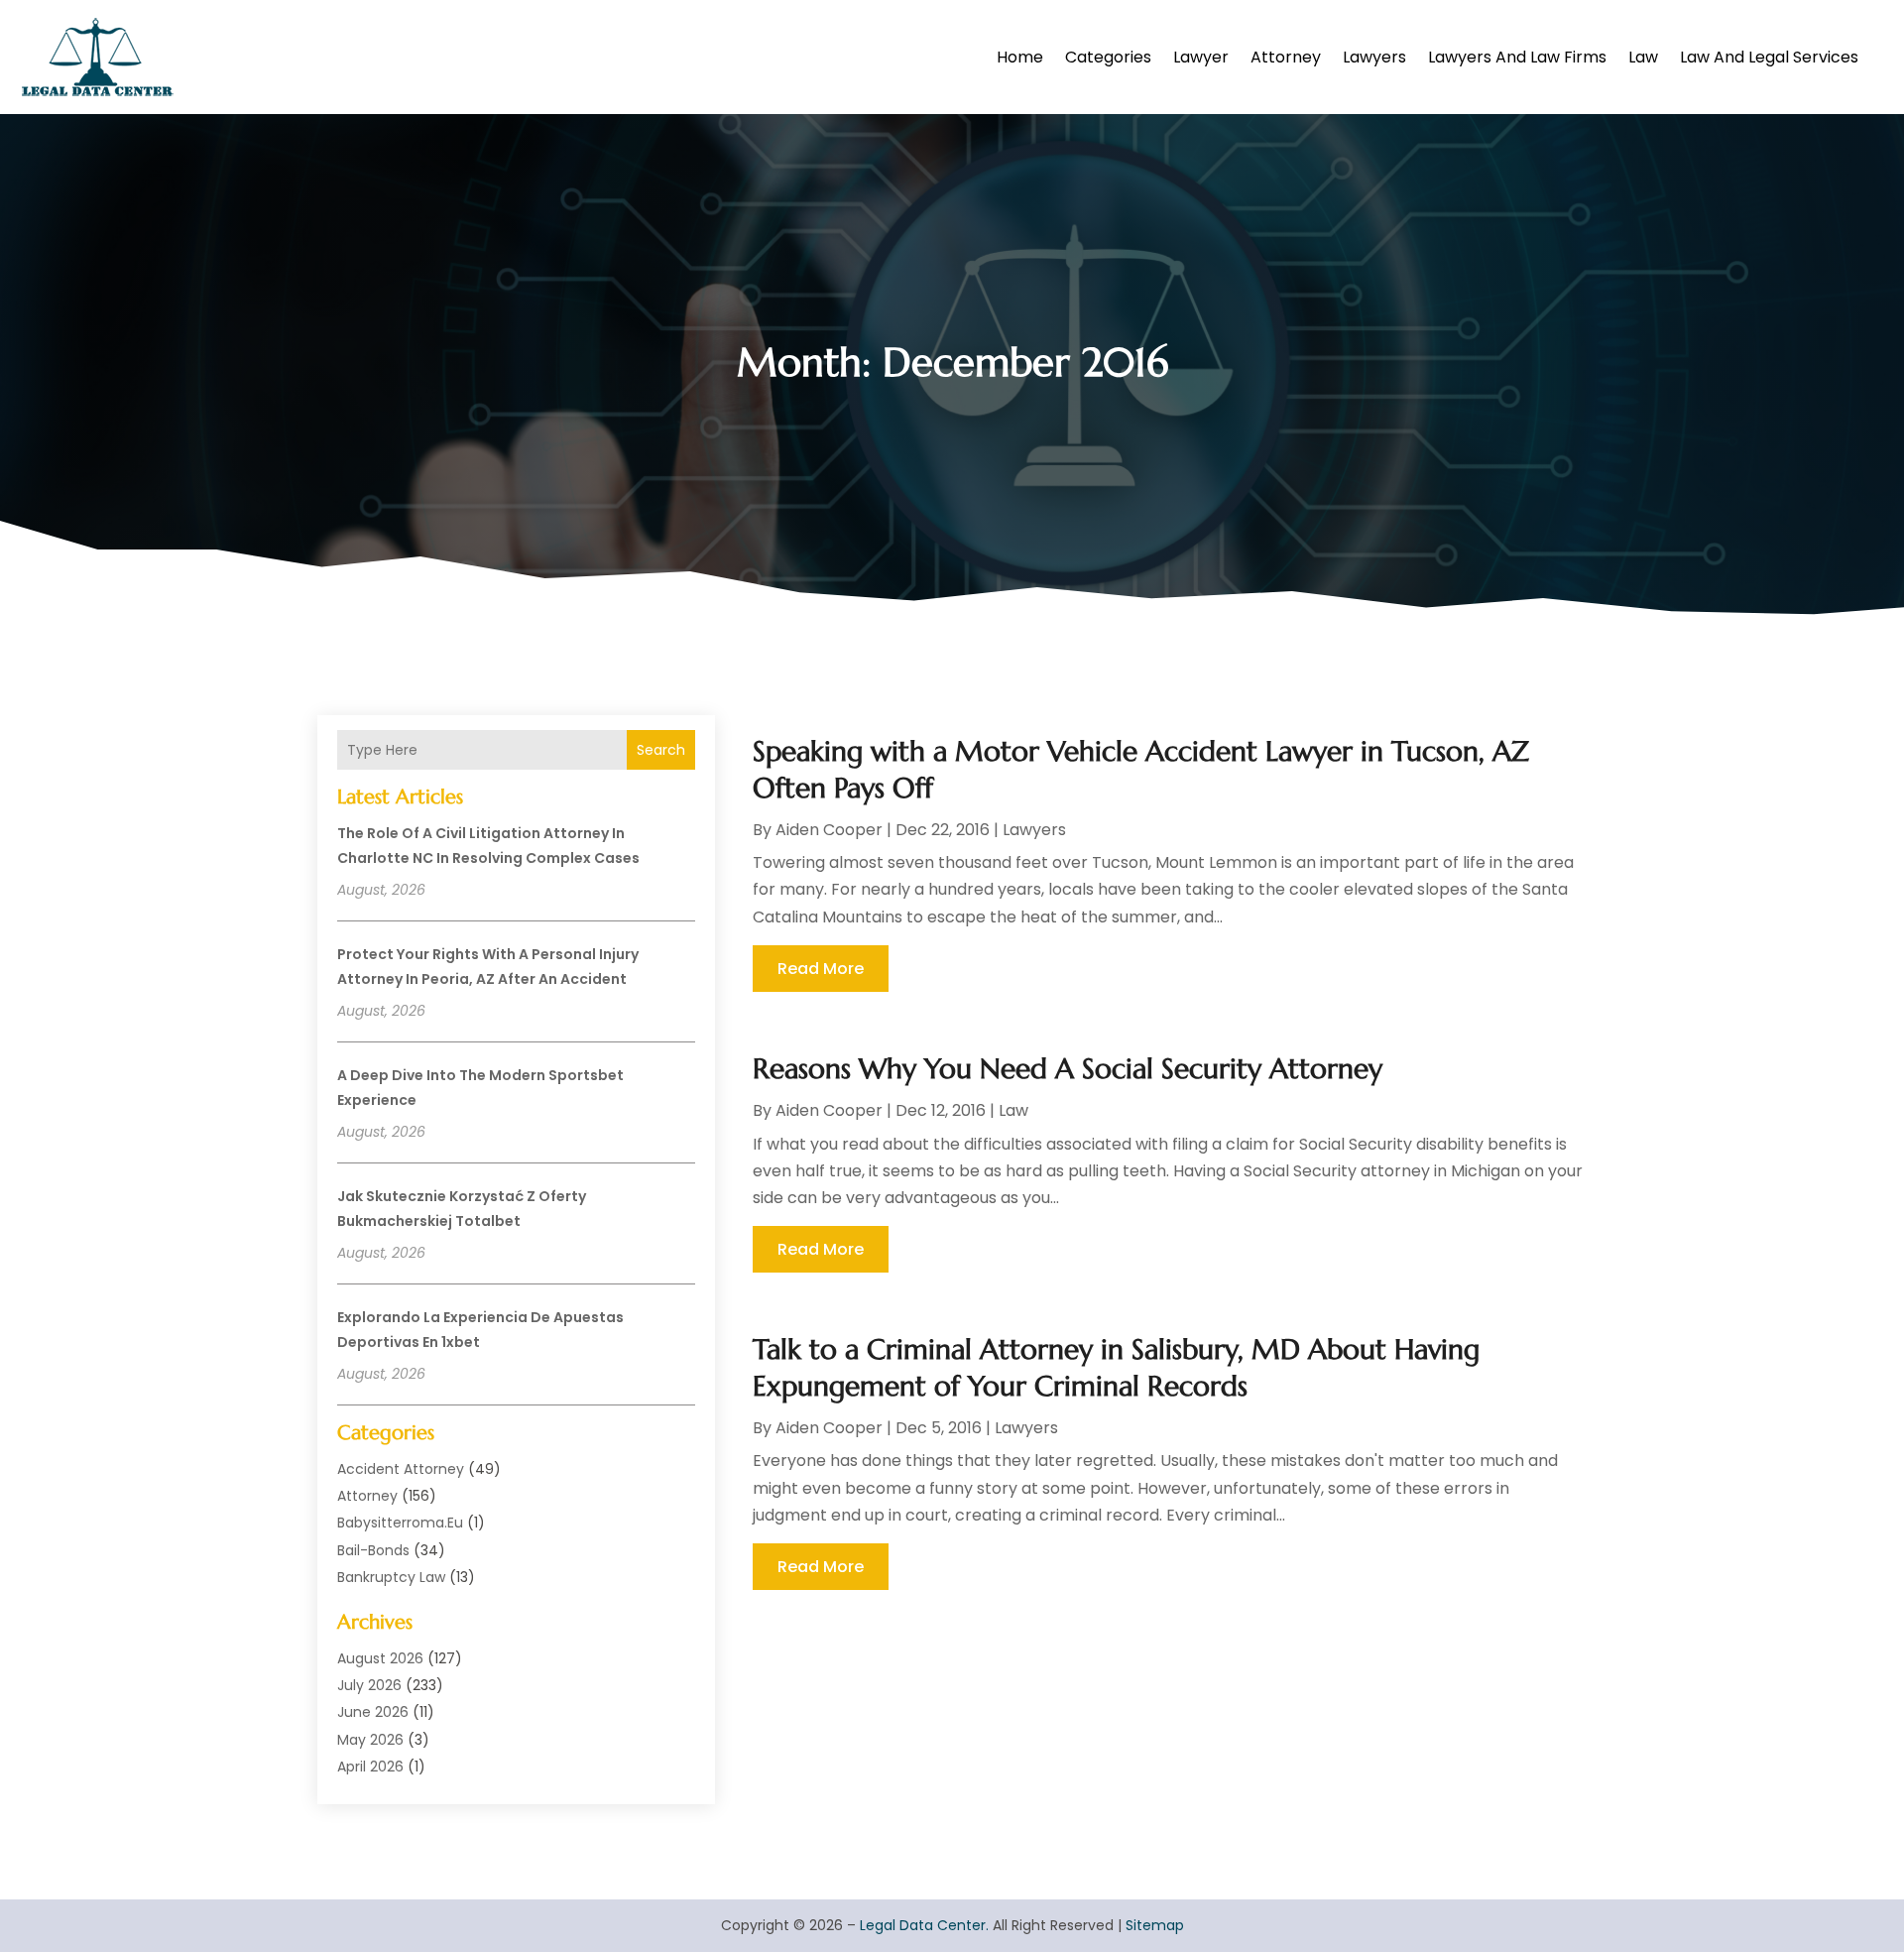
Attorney (1286, 57)
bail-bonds (373, 1550)
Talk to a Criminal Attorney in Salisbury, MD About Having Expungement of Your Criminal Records (1116, 1367)
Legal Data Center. (924, 1925)
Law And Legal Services (1769, 57)
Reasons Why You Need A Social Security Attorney (1068, 1069)
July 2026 (369, 1685)
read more (821, 969)
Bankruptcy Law (391, 1577)
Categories (1108, 57)
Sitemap (1155, 1925)
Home (1020, 57)
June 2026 (373, 1712)
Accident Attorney (401, 1469)
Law (1643, 57)
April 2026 (370, 1767)
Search (661, 750)
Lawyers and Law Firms (1517, 57)
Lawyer (1201, 57)
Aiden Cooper (829, 830)
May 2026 (370, 1740)
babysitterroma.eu (400, 1523)
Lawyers (1374, 57)
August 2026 (380, 1658)
